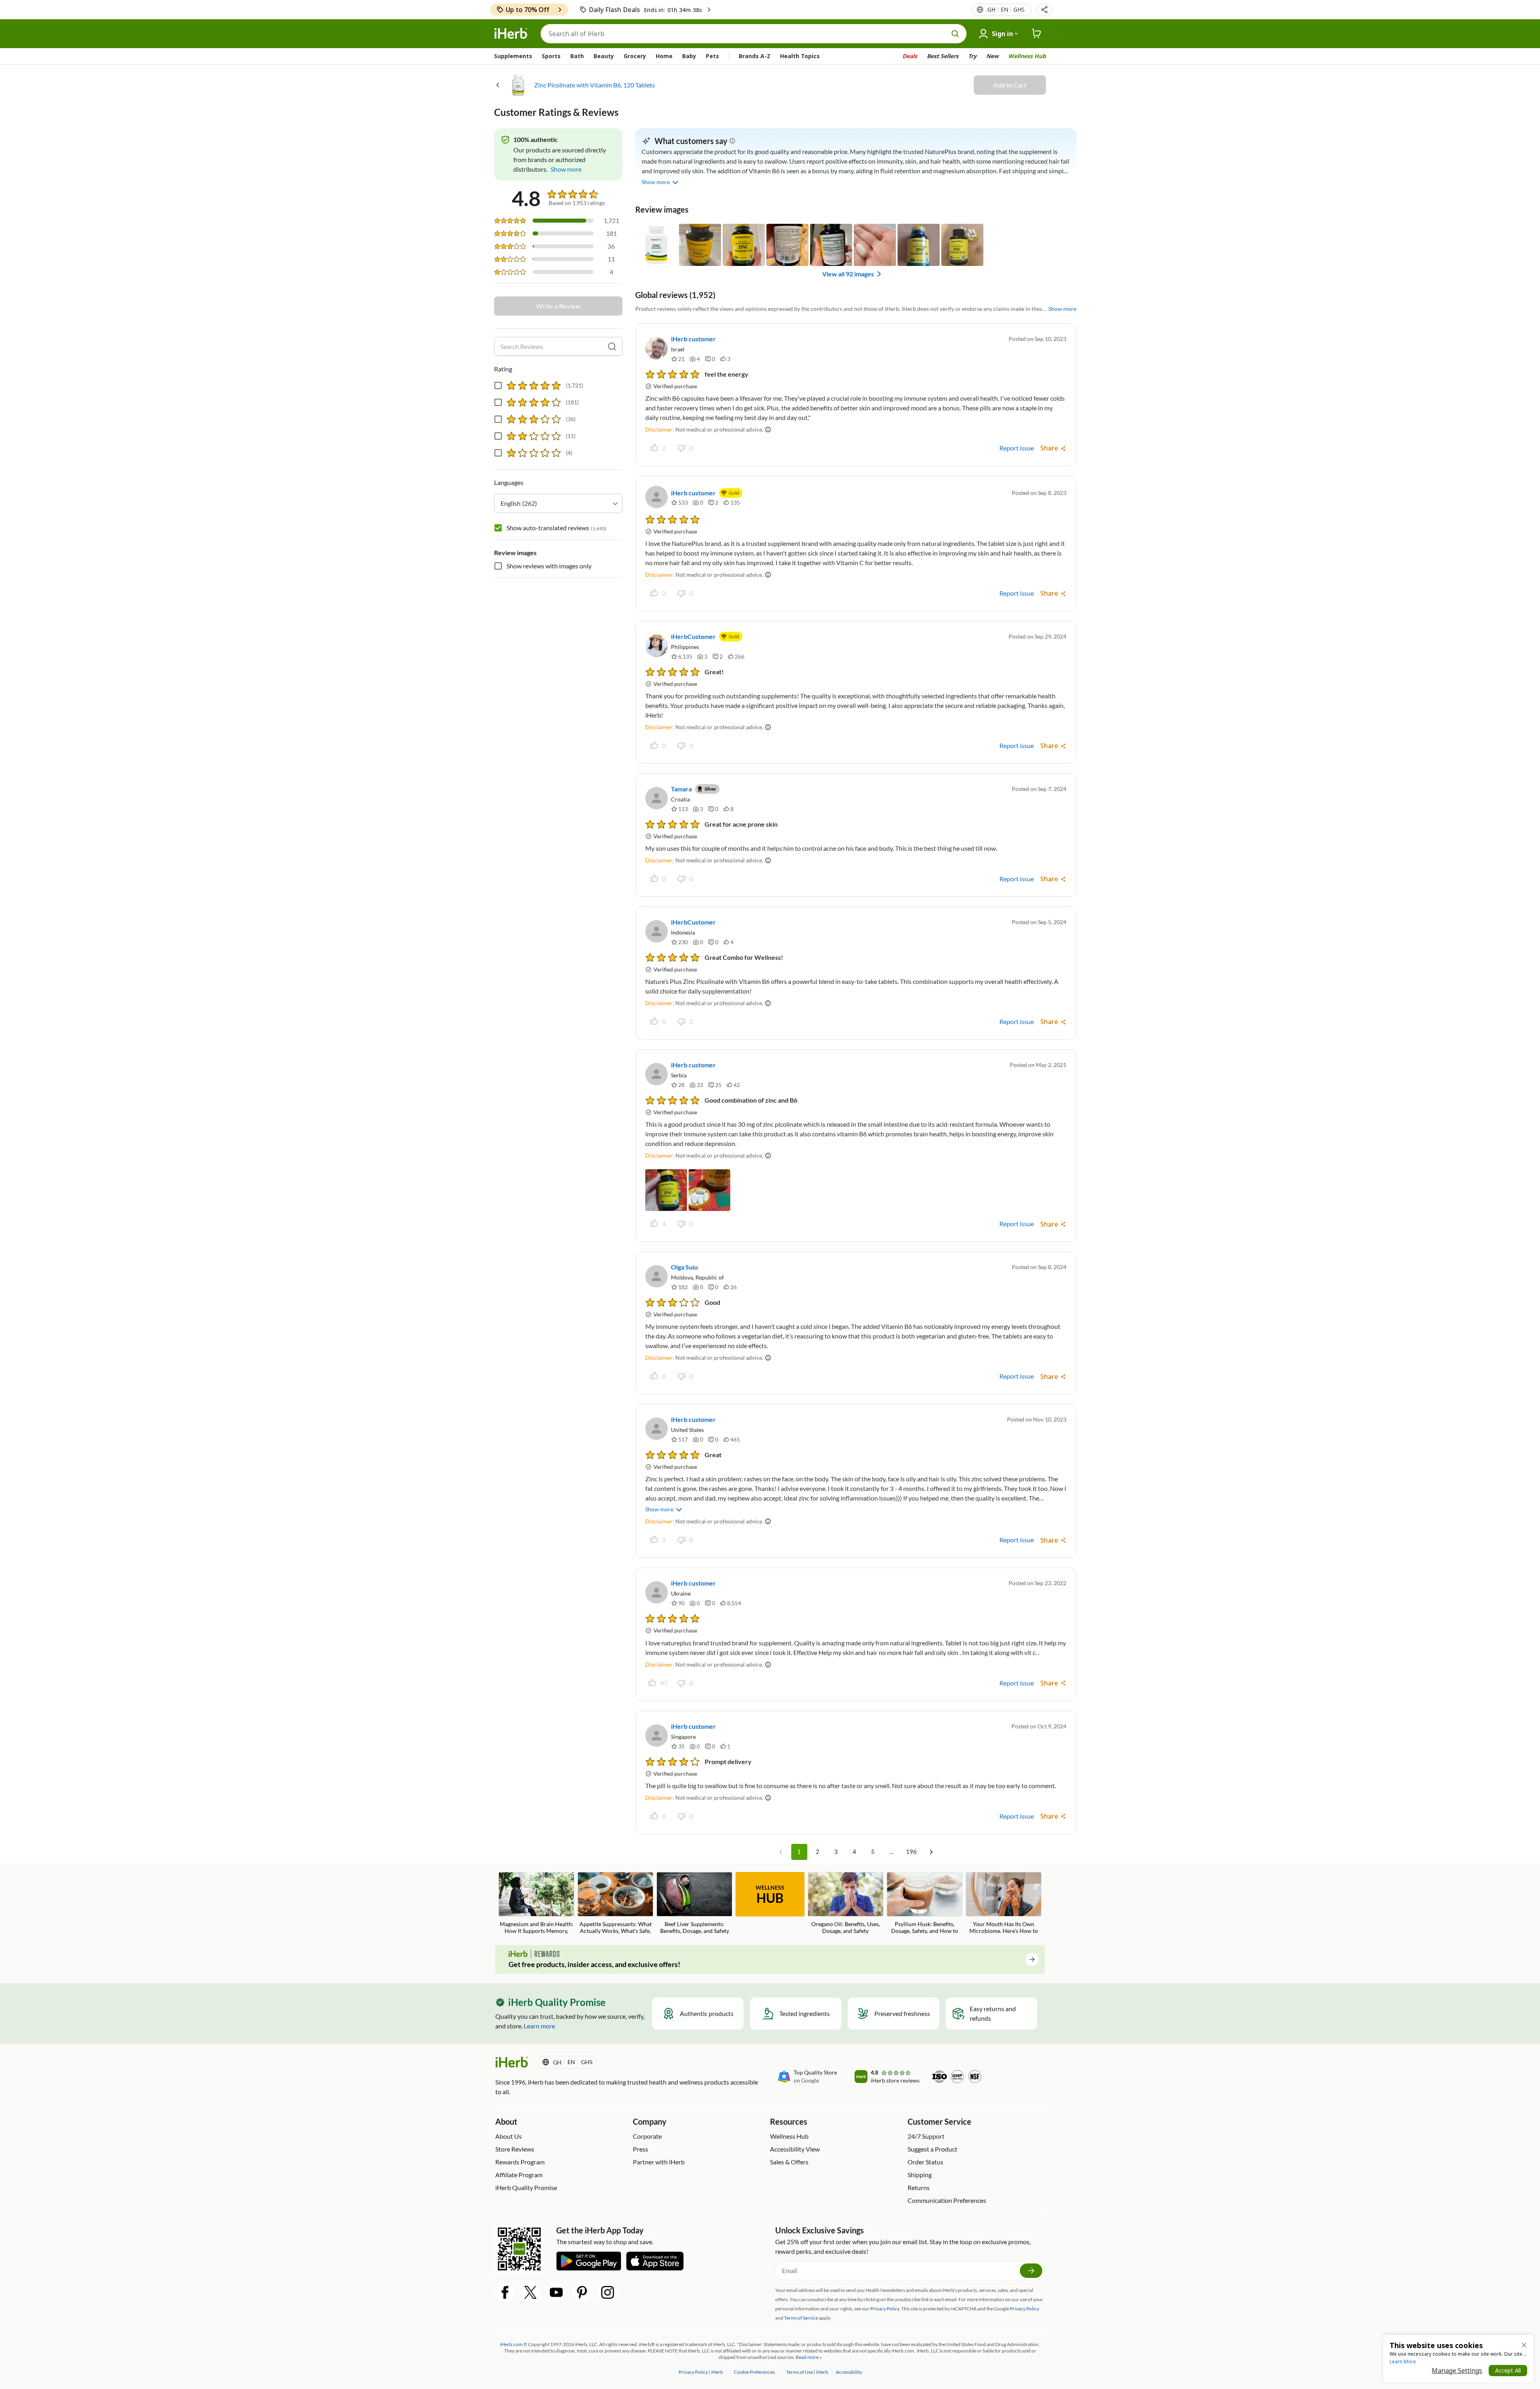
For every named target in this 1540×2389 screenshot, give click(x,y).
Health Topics (800, 56)
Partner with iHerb (659, 2162)
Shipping (920, 2175)
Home (664, 56)
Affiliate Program (519, 2175)
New (992, 56)
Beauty (604, 56)
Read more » (809, 2357)
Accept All (1508, 2370)
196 (911, 1852)
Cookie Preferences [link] (754, 2372)
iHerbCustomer (693, 636)
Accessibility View (795, 2149)
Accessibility (849, 2372)
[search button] (955, 34)
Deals (910, 56)
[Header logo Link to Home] (511, 34)
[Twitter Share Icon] (531, 2292)
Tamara (681, 789)
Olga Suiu (684, 1267)
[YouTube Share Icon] (556, 2292)
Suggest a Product (932, 2149)
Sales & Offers (789, 2162)
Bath (577, 56)
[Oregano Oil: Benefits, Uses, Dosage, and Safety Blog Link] (846, 1903)
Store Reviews (515, 2149)
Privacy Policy (1024, 2309)
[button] (1044, 10)
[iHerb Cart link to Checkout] (1037, 34)
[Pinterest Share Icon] (582, 2292)
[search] (612, 347)
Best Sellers (943, 56)
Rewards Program (520, 2162)
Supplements (513, 56)
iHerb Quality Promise (526, 2187)
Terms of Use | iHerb (807, 2372)
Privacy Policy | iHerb (701, 2372)
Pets (712, 56)
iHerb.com (511, 2344)
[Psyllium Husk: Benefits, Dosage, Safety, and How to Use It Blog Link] (925, 1904)
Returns (919, 2187)
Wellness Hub (1027, 56)
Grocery (635, 56)
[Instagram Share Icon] (608, 2292)
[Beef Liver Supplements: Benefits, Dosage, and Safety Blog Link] (694, 1903)
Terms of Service (801, 2318)
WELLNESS (770, 1895)
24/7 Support (926, 2136)
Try (972, 56)
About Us (509, 2136)
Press (640, 2149)
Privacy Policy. (885, 2309)
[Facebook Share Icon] (505, 2292)
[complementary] (754, 2372)
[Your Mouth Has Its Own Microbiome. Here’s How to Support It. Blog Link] (1004, 1904)
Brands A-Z (755, 56)
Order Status (925, 2162)
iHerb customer (693, 339)
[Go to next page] (931, 1852)
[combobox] (558, 503)
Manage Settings (1457, 2371)
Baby (689, 56)
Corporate (647, 2136)
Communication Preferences (947, 2200)
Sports (551, 56)
